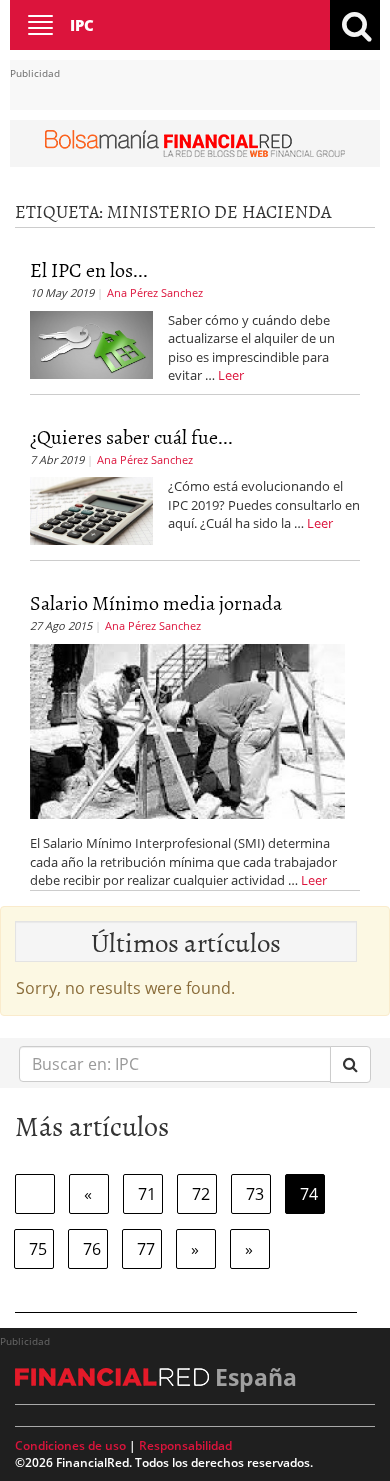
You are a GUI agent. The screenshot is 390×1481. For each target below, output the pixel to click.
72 (201, 1194)
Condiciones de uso (70, 1445)
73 (255, 1194)
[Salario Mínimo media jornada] (187, 730)
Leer (231, 375)
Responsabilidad (185, 1445)
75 (38, 1249)
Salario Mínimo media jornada (156, 602)
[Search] (350, 1064)
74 (309, 1194)
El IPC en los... (89, 269)
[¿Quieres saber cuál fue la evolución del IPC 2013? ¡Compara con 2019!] (91, 510)
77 (146, 1249)
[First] (35, 1194)
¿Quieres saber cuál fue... (131, 436)
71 (147, 1194)
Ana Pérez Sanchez (155, 292)
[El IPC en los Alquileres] (91, 343)
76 (92, 1249)
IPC (82, 25)
